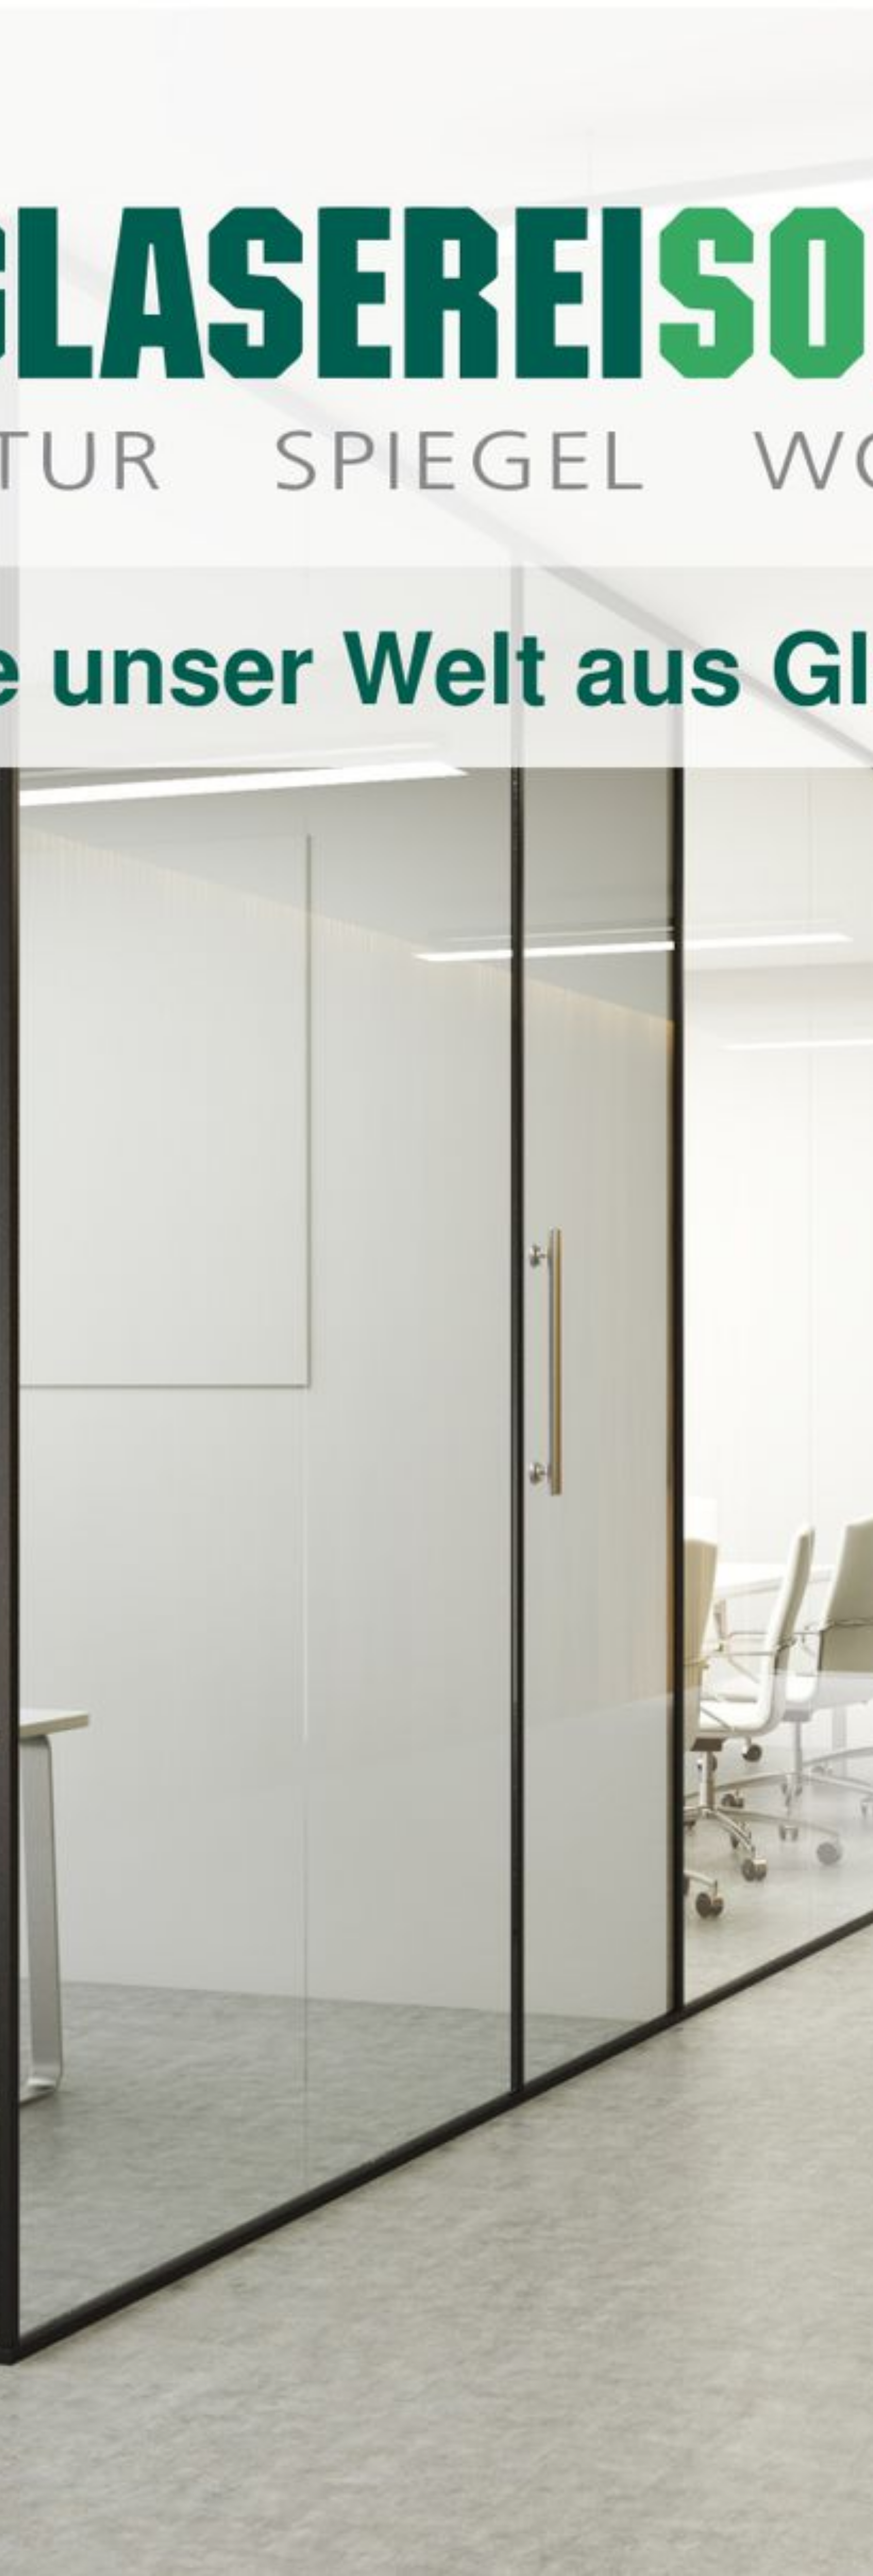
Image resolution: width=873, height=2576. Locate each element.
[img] (437, 1288)
